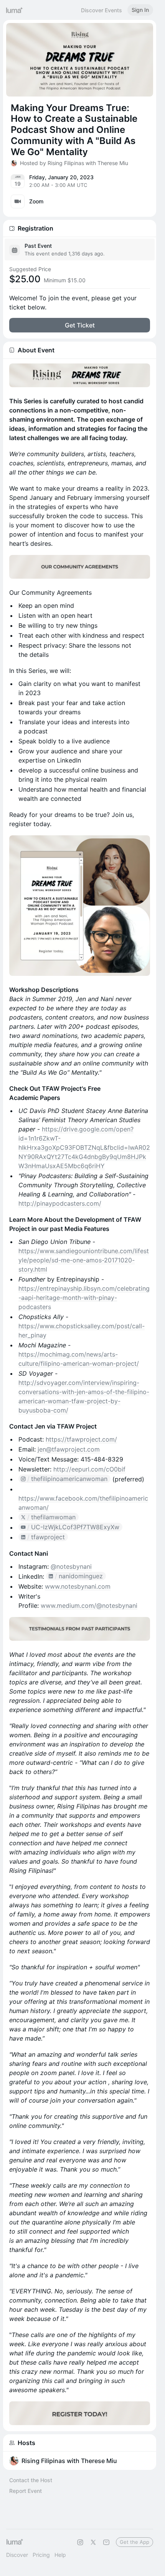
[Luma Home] (15, 10)
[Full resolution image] (80, 375)
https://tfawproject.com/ (81, 1439)
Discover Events (101, 10)
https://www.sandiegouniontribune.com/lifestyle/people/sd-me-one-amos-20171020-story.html (84, 1260)
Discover (17, 2555)
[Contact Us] (106, 2542)
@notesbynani (71, 1566)
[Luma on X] (93, 2542)
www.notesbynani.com (78, 1586)
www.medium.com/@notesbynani (89, 1605)
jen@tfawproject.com (69, 1449)
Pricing (41, 2555)
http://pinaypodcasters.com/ (60, 1203)
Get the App (134, 2542)
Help (60, 2555)
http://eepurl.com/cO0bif (89, 1469)
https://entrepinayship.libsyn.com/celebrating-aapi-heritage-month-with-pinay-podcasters (84, 1298)
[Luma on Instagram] (80, 2542)
